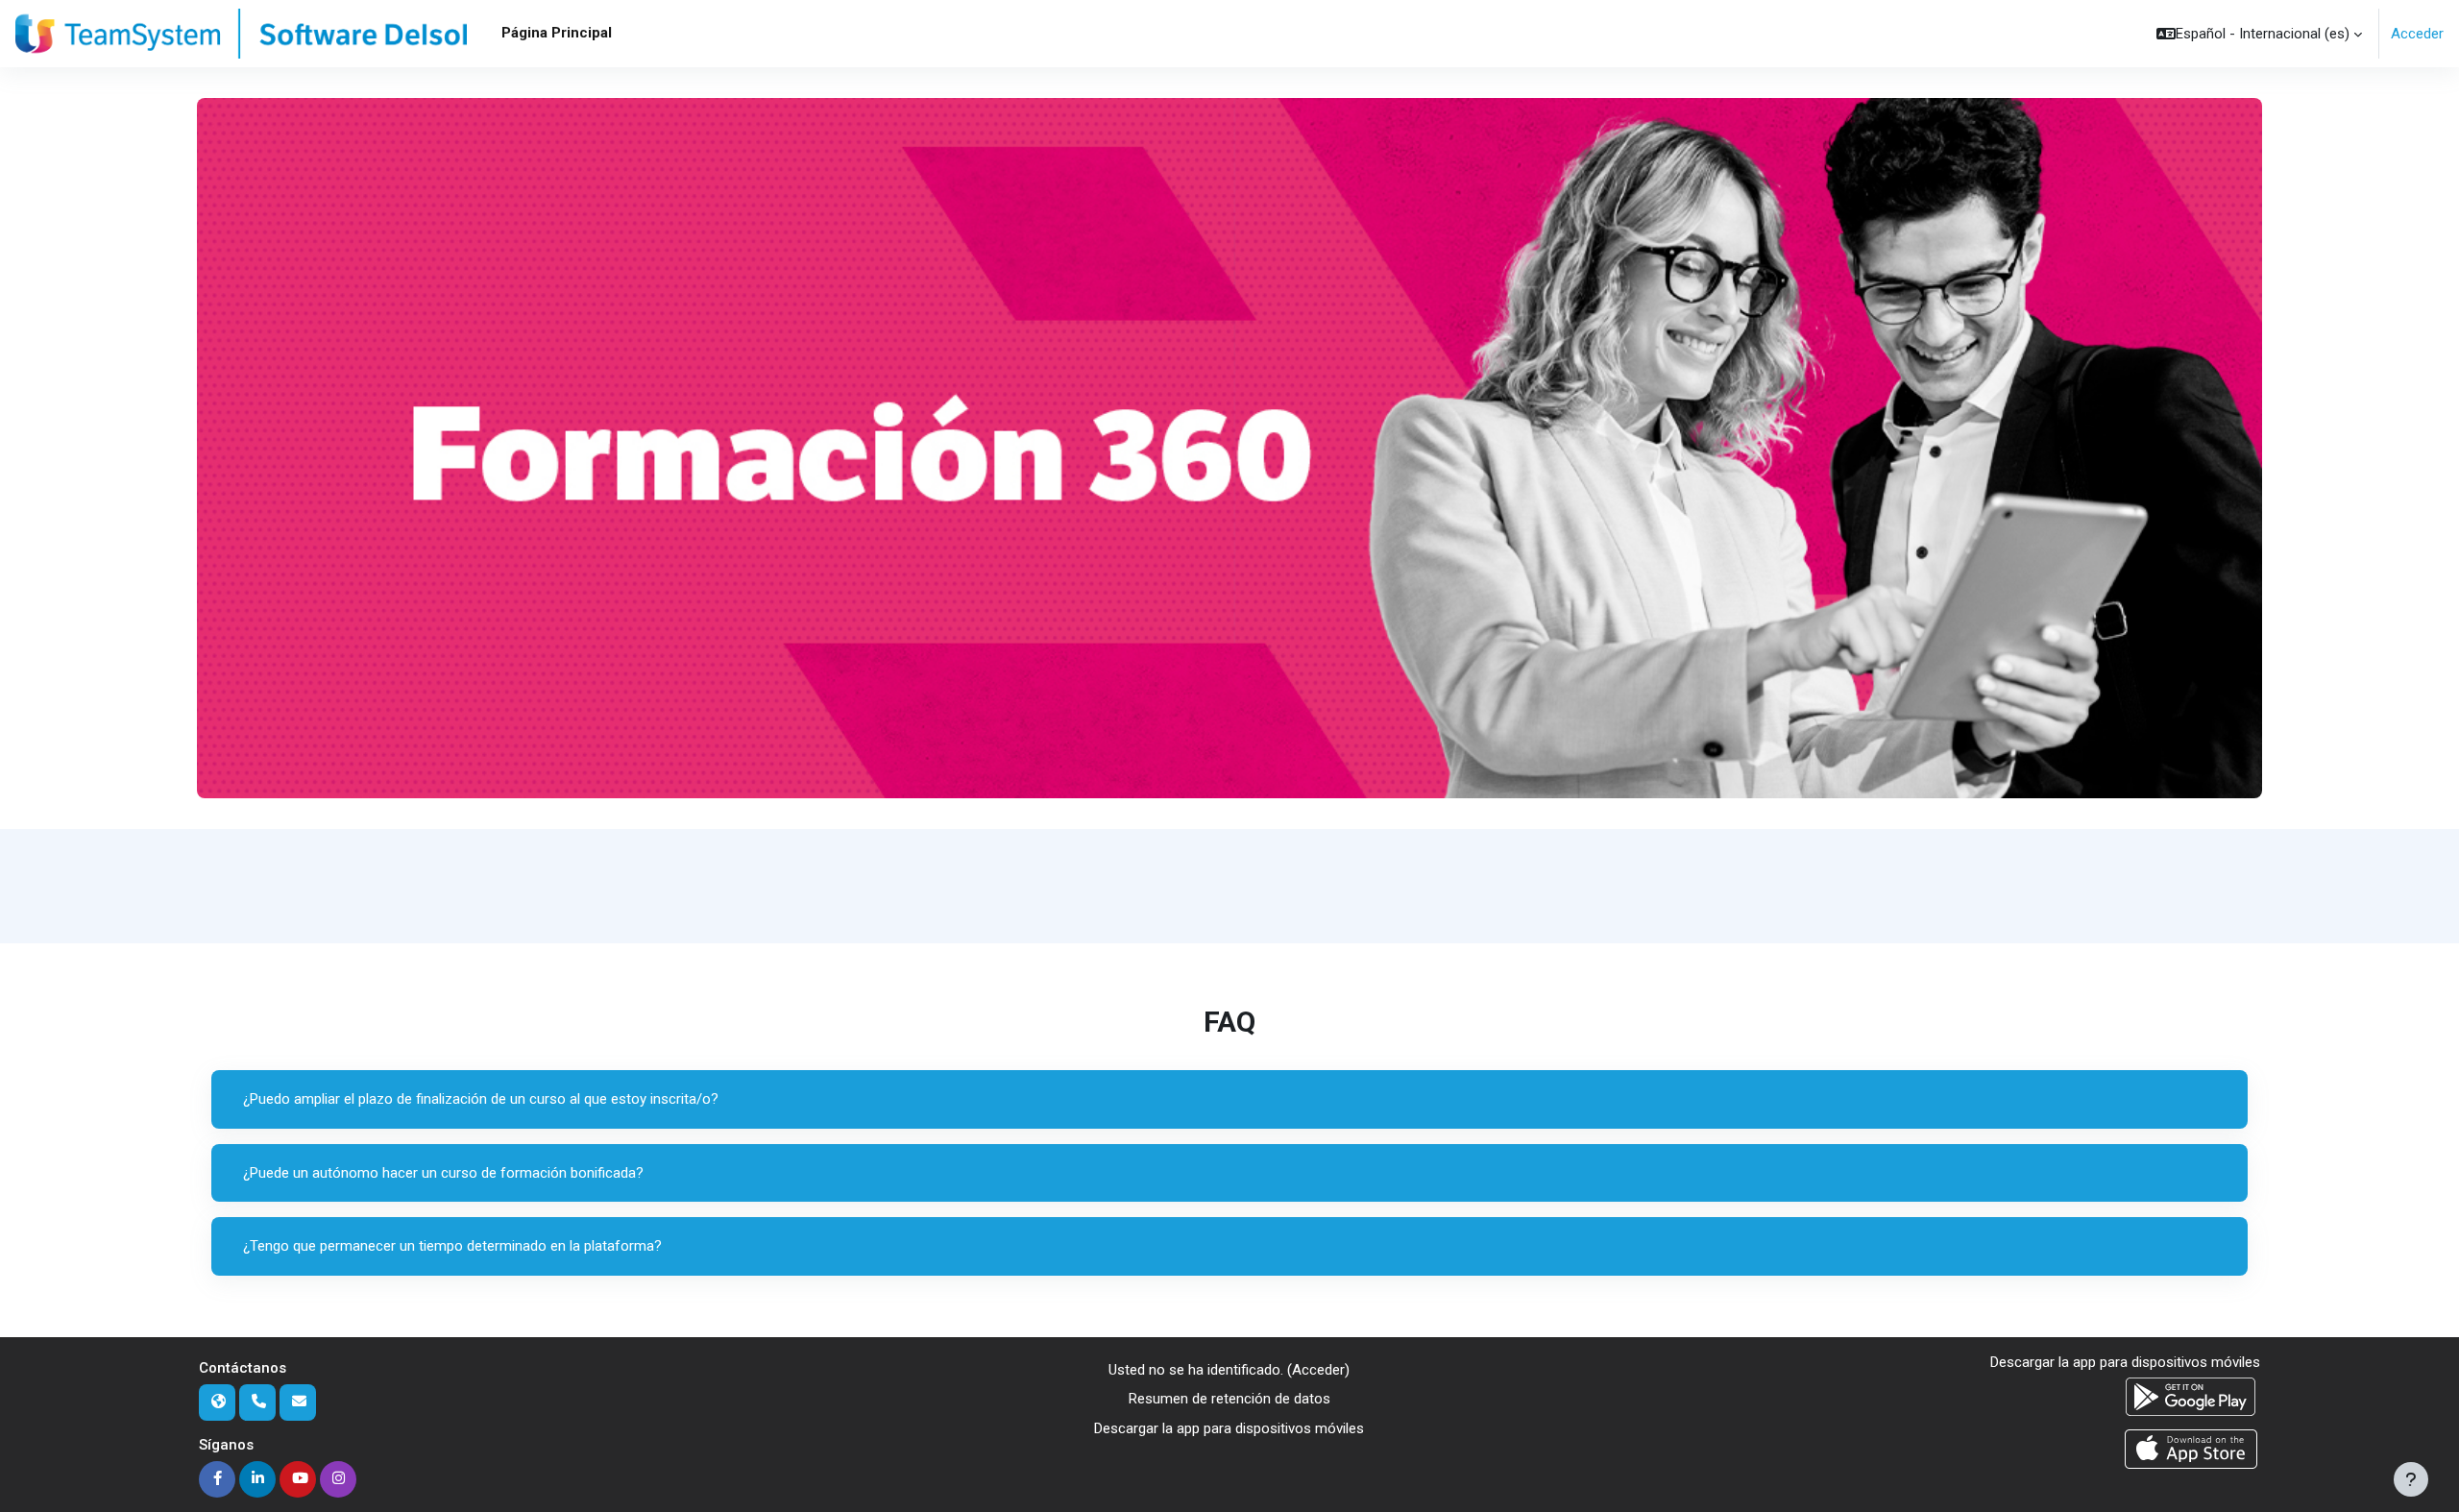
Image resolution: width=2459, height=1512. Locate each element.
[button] (2259, 34)
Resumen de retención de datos (1229, 1399)
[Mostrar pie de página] (2411, 1479)
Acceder (2417, 34)
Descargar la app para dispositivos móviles (1229, 1428)
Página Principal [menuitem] (557, 33)
